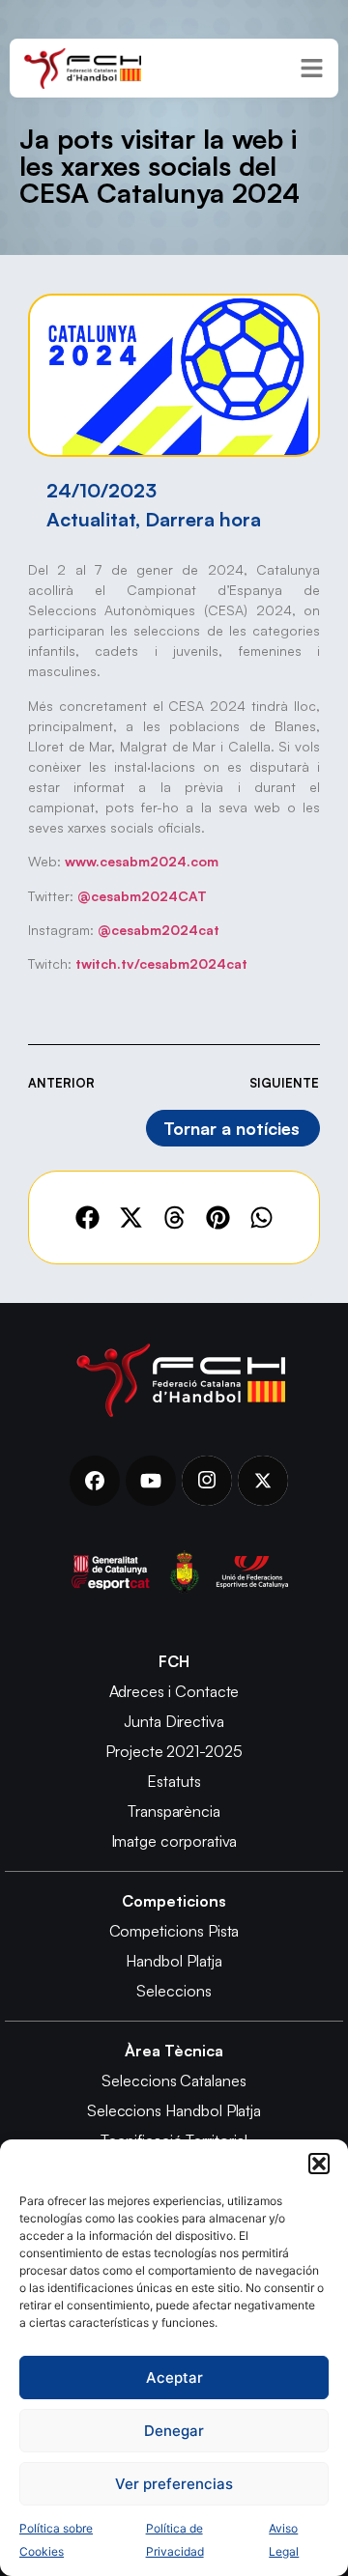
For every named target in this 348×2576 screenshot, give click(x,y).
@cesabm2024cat (159, 930)
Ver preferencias (174, 2484)
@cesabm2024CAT (142, 896)
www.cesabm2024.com (142, 861)
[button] (319, 2164)
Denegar (174, 2431)
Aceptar (174, 2378)
